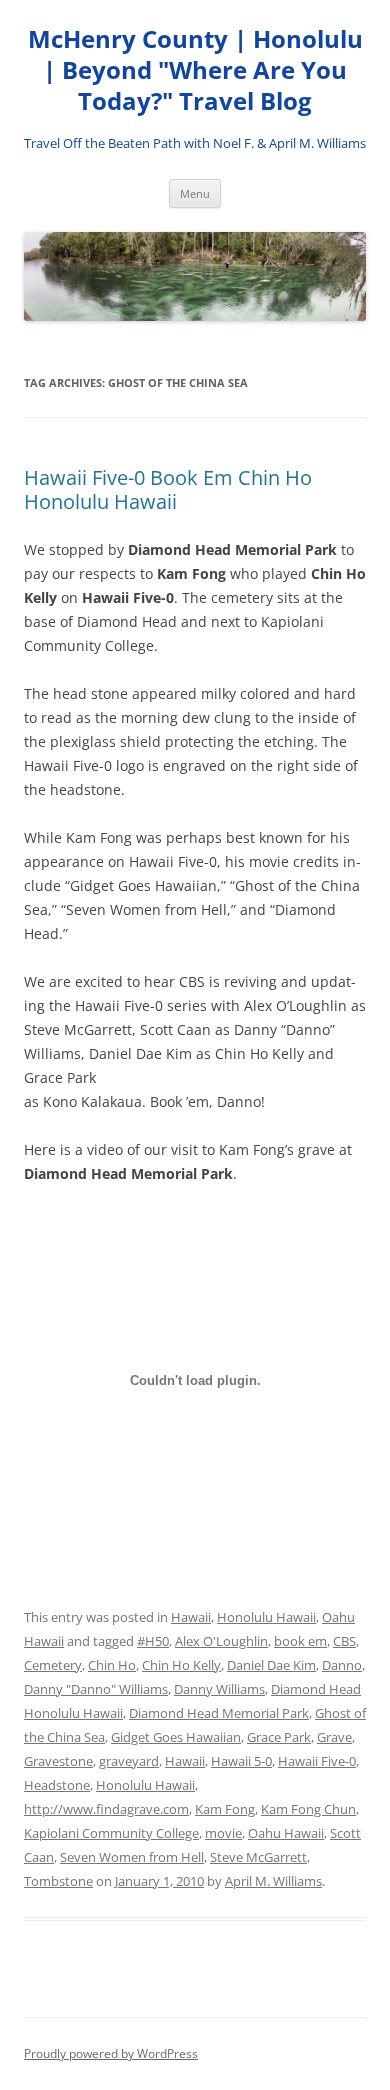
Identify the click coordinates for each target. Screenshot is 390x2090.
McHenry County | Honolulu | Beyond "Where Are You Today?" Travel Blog (195, 70)
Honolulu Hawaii (266, 1617)
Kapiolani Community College (111, 1833)
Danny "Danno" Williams (96, 1689)
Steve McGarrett (258, 1857)
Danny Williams (219, 1689)
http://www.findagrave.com (106, 1809)
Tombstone (58, 1881)
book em (300, 1641)
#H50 (153, 1641)
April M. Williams (273, 1881)
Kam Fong (225, 1809)
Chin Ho (112, 1665)
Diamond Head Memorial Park (219, 1713)
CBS (344, 1641)
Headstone (57, 1785)
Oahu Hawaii (286, 1833)
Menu (195, 193)
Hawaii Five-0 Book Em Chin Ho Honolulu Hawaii (168, 489)
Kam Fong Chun (308, 1809)
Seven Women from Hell (132, 1857)
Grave (334, 1737)
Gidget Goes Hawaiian (176, 1737)
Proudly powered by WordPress (111, 2053)
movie (223, 1833)
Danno (342, 1665)
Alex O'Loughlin (221, 1641)
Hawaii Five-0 (317, 1761)
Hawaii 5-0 (241, 1761)
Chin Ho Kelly (181, 1665)
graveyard (129, 1761)
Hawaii (191, 1617)
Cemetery (53, 1665)
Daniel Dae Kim (271, 1665)
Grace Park (279, 1737)
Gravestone (58, 1761)
